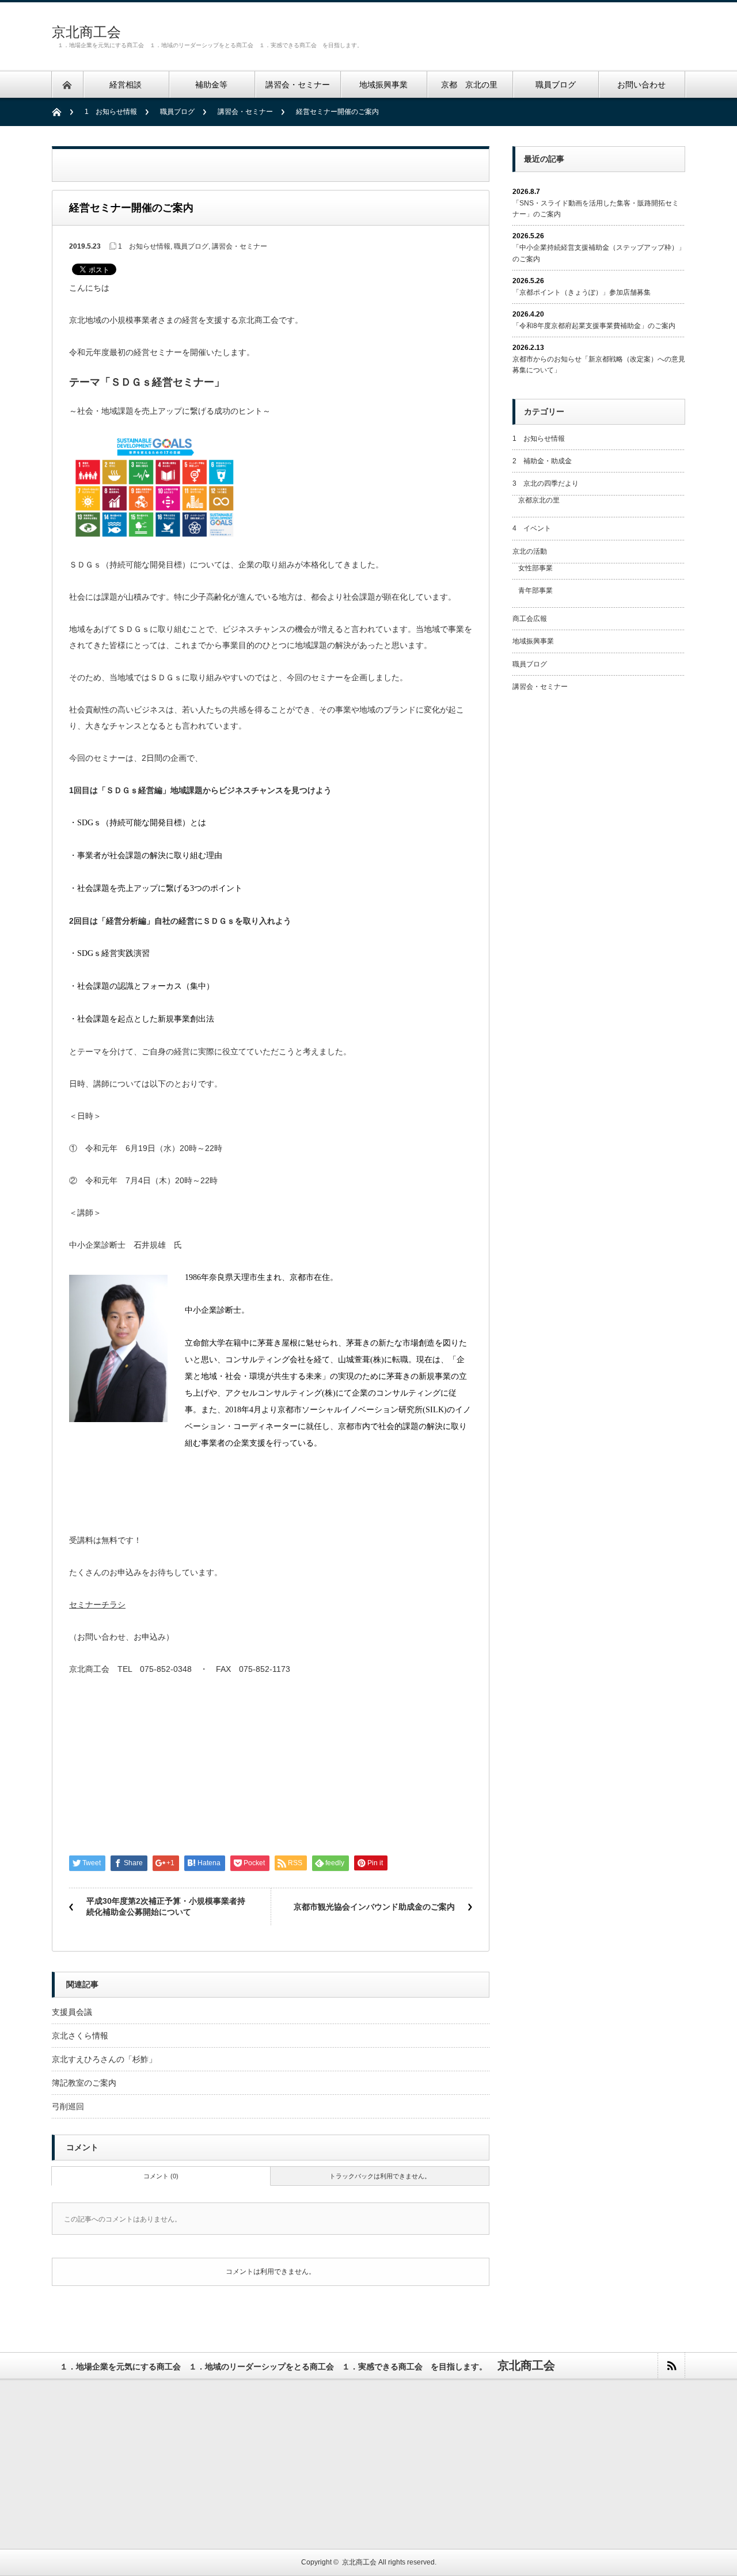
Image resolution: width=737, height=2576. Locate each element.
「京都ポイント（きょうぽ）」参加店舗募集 (582, 292)
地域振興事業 (533, 641)
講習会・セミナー (245, 112)
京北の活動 (530, 551)
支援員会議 (72, 2012)
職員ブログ (177, 112)
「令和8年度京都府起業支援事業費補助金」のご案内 (594, 326)
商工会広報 (530, 619)
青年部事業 (535, 590)
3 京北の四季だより (546, 483)
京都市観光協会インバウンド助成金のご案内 (374, 1907)
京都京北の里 (539, 500)
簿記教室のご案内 (84, 2083)
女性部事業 (535, 568)
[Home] (62, 112)
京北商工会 (86, 32)
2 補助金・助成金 (542, 461)
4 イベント (532, 528)
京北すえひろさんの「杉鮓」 (104, 2059)
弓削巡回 (68, 2106)
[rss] (671, 2366)
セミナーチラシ (97, 1605)
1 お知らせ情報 (111, 112)
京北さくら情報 (80, 2036)
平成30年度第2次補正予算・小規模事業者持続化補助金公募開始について (166, 1907)
